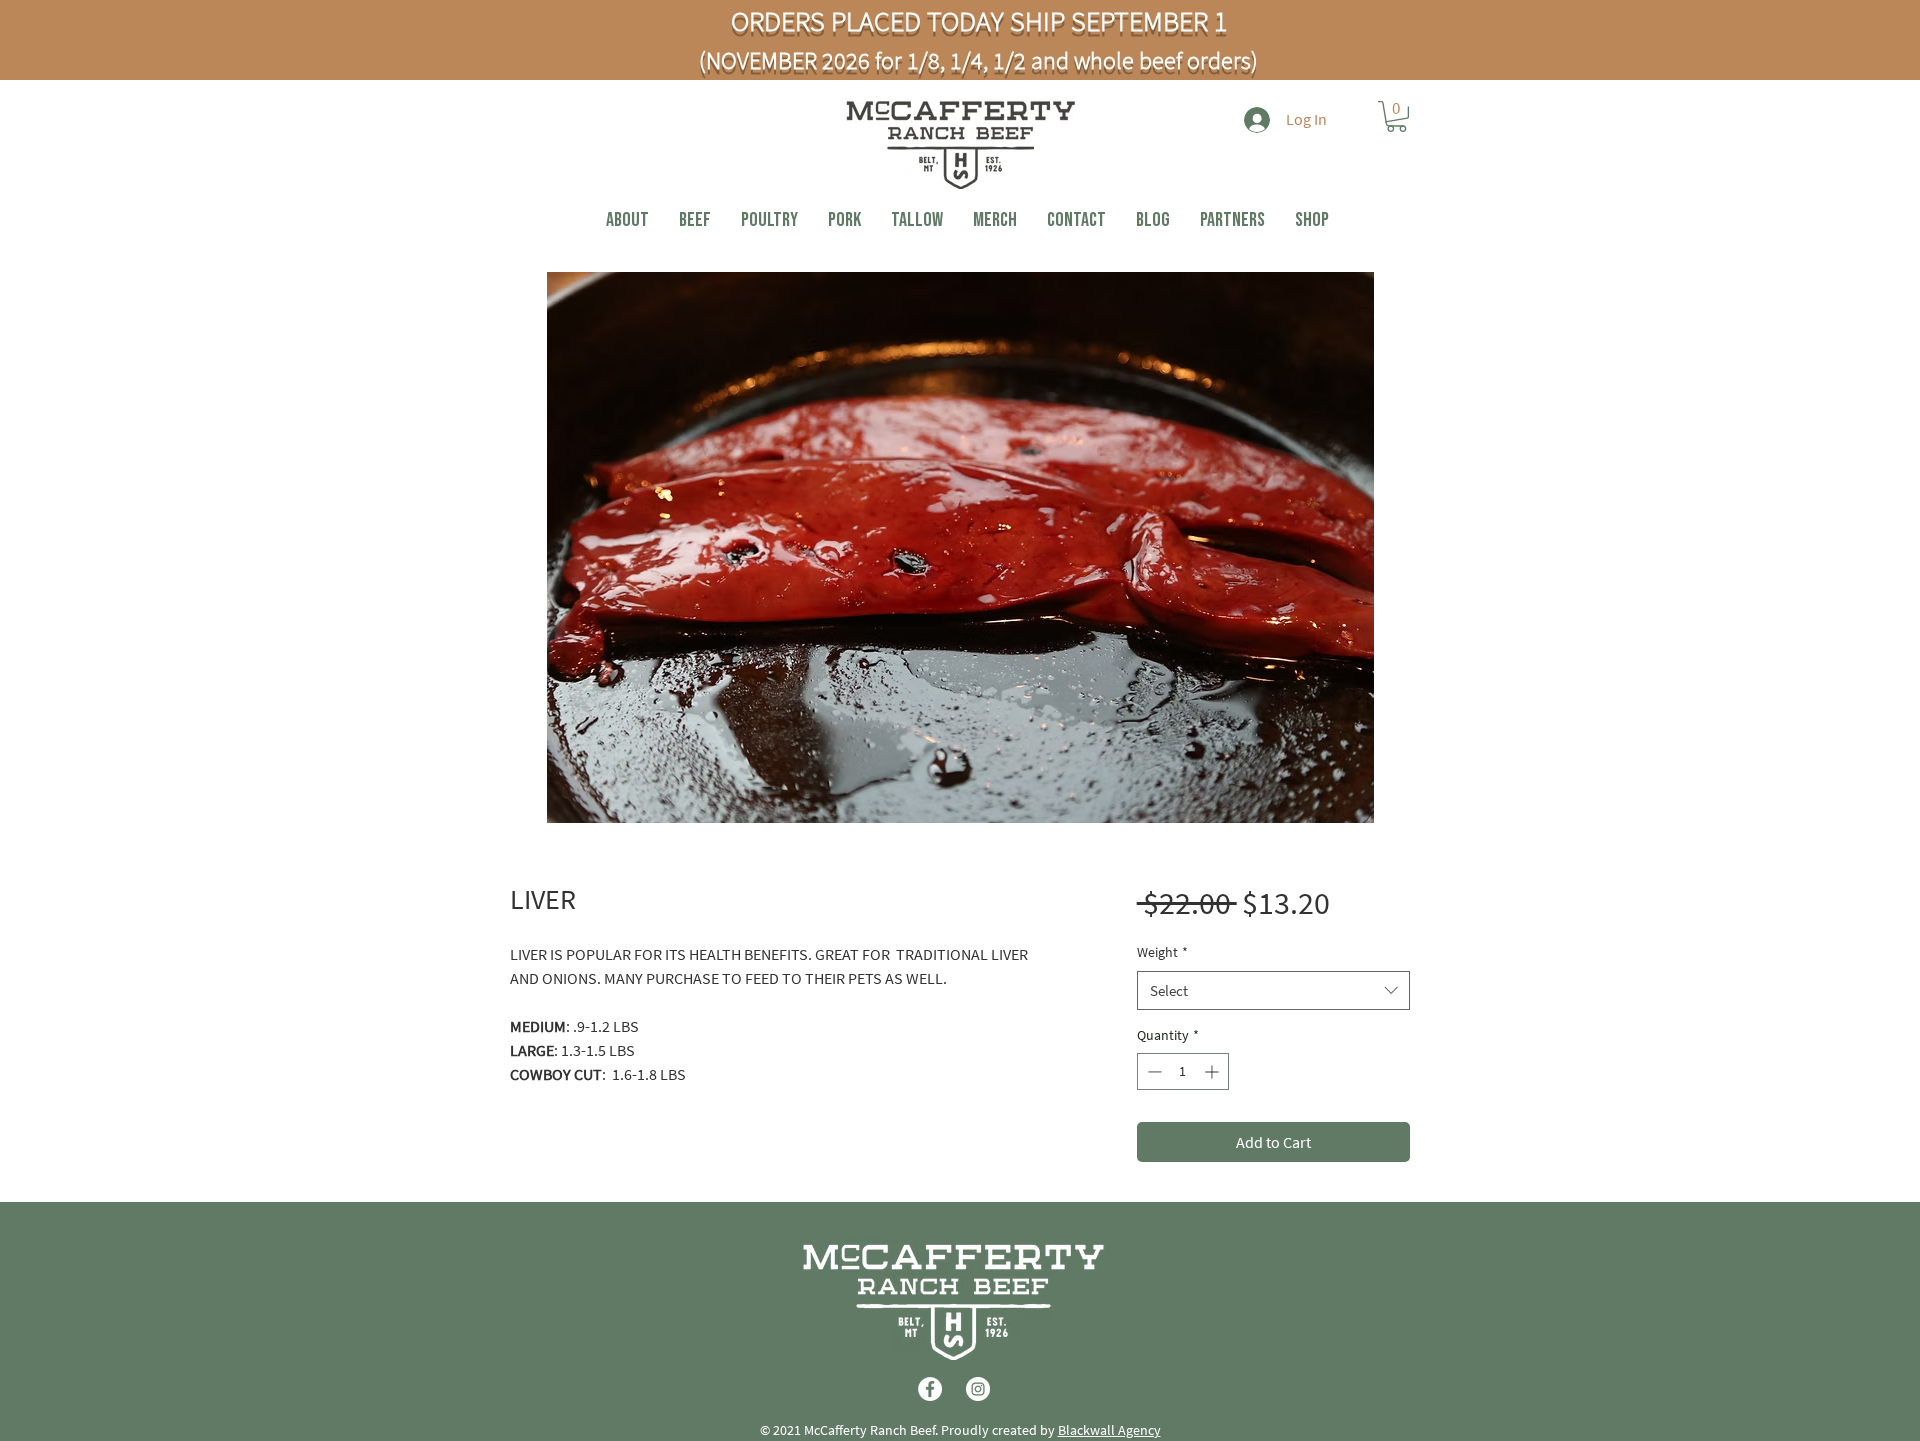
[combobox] (1273, 990)
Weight (1162, 952)
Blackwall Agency (1109, 1430)
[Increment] (1213, 1071)
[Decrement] (1152, 1071)
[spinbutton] (1183, 1071)
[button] (1396, 116)
